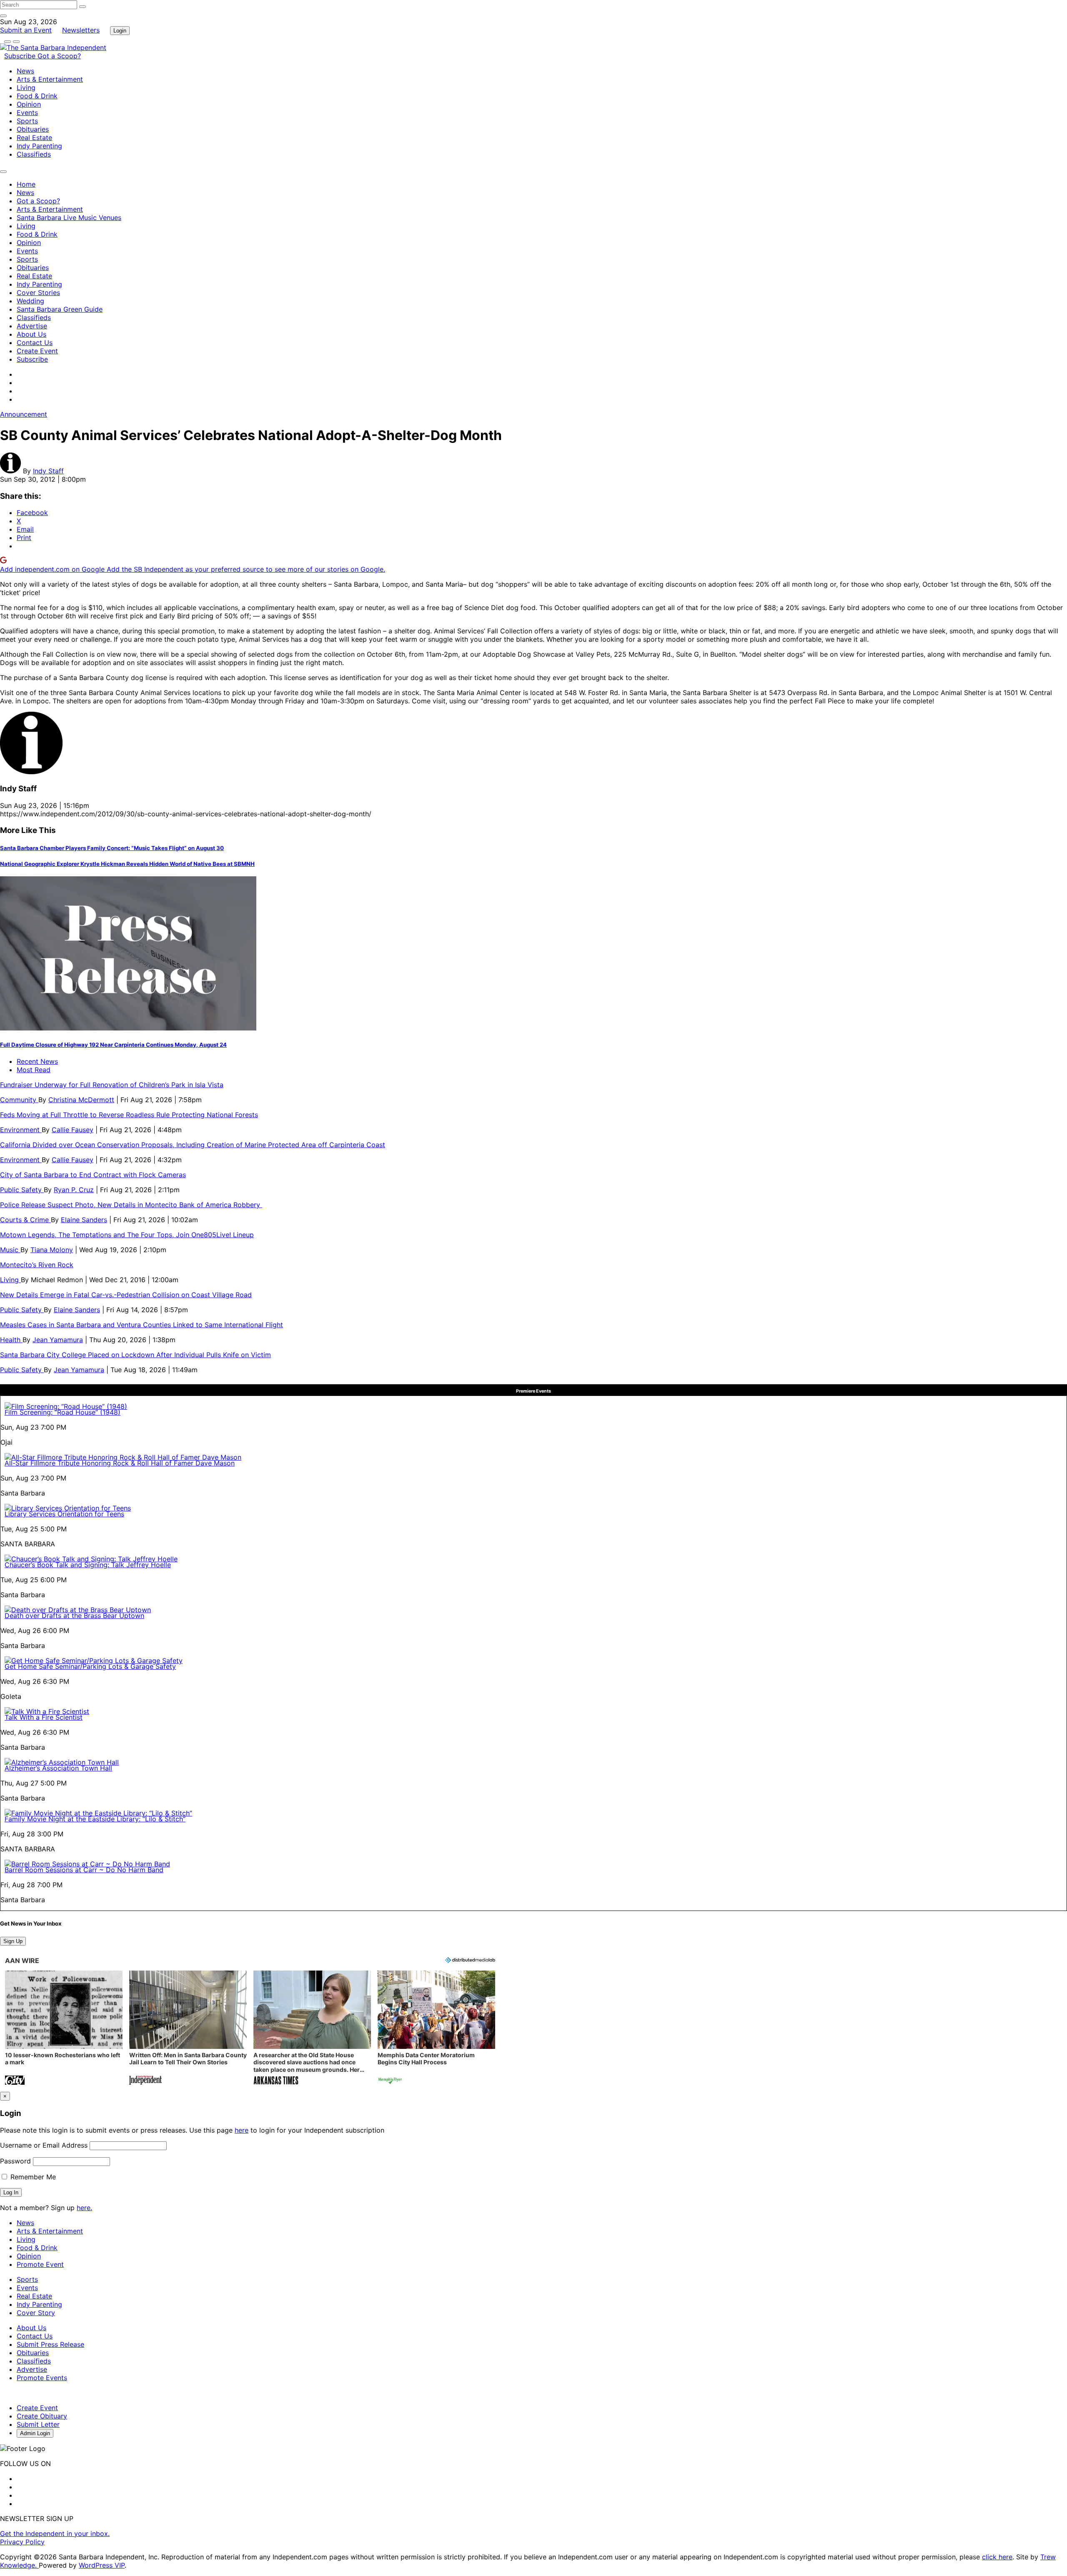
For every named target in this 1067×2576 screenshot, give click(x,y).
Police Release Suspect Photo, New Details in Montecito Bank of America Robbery (131, 1205)
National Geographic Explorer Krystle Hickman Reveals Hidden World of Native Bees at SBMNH (127, 864)
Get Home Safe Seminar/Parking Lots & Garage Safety (90, 1666)
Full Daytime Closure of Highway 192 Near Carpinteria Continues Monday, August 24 (113, 1045)
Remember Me (32, 2177)
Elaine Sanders (84, 1220)
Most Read (34, 1070)
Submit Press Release (50, 2344)
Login (120, 31)
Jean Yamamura (58, 1340)
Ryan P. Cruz (74, 1190)
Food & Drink (37, 96)
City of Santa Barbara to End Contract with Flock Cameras (93, 1175)
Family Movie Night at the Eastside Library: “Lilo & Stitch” (95, 1819)
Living (26, 88)
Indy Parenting (39, 146)
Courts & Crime (25, 1220)
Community (19, 1100)
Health (11, 1340)
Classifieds (34, 154)
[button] (64, 2029)
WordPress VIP (102, 2565)
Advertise (32, 326)
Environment (21, 1130)
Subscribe (21, 56)
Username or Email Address (44, 2145)
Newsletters (81, 30)
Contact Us (35, 343)
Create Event (37, 351)
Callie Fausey (73, 1130)
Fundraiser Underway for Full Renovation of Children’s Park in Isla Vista (112, 1085)
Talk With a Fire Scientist (44, 1717)
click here (997, 2557)
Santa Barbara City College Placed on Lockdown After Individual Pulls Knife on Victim (135, 1355)
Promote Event (40, 2264)
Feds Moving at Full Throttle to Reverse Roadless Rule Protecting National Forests (129, 1115)
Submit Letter (38, 2424)
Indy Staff (48, 471)
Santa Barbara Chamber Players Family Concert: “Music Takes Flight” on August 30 (112, 848)
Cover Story (36, 2313)
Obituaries (33, 129)
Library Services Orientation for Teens (64, 1514)
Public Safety (22, 1190)
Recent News (37, 1061)
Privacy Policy (22, 2542)
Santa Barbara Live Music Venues (69, 218)
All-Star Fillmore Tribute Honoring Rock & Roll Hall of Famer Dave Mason (120, 1463)
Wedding (30, 301)
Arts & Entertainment (50, 79)
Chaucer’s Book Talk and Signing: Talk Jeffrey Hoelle (88, 1565)
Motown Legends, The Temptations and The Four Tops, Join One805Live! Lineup (127, 1235)
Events (27, 113)
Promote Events (42, 2378)
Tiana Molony (52, 1250)
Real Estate (34, 138)
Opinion (29, 104)
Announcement (24, 414)
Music (10, 1250)
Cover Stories (38, 293)
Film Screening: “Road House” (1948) (63, 1412)
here (242, 2130)
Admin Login (35, 2433)
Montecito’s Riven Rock (37, 1265)
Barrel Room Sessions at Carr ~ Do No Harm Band (84, 1870)
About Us (31, 334)
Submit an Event (26, 30)
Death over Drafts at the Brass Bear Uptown (74, 1616)
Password (15, 2161)
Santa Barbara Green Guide (60, 309)
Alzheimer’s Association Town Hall (58, 1768)
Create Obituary (42, 2416)
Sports (27, 121)
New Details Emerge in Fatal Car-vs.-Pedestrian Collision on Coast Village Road (126, 1295)
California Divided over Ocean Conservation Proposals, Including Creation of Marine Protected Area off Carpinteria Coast (193, 1145)
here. (84, 2208)
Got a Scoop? (59, 56)
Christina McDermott (81, 1100)
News (25, 71)
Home (26, 184)
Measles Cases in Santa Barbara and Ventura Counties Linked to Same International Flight (142, 1325)
